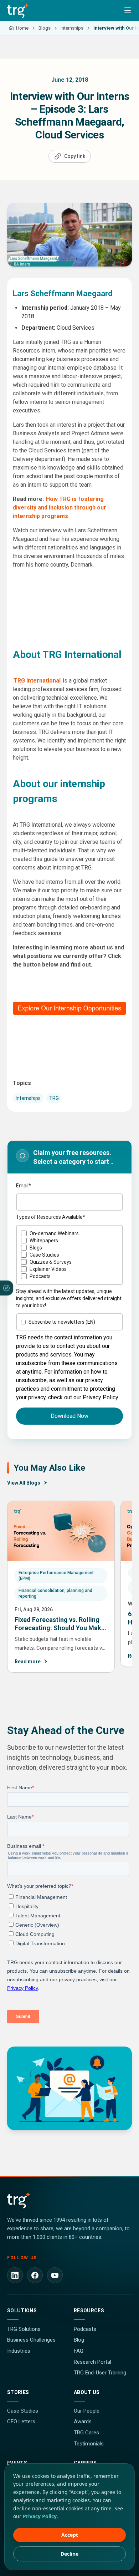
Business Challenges (31, 2340)
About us (87, 2392)
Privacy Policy (40, 2516)
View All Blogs (24, 1483)
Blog (79, 2340)
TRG (54, 1098)
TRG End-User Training (100, 2373)
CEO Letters (21, 2422)
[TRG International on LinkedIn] (15, 2275)
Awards (83, 2422)
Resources (89, 2311)
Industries (19, 2351)
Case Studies (23, 2411)
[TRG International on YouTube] (55, 2275)
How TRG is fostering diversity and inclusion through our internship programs (60, 508)
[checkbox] (69, 1255)
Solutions (22, 2311)
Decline (69, 2554)
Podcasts (85, 2329)
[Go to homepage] (18, 10)
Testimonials (89, 2444)
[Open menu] (128, 10)
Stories (18, 2392)
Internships (28, 1098)
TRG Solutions (24, 2329)
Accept (70, 2535)
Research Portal (92, 2362)
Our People (87, 2411)
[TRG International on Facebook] (35, 2275)
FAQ (79, 2351)
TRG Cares (86, 2433)
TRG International (38, 681)
